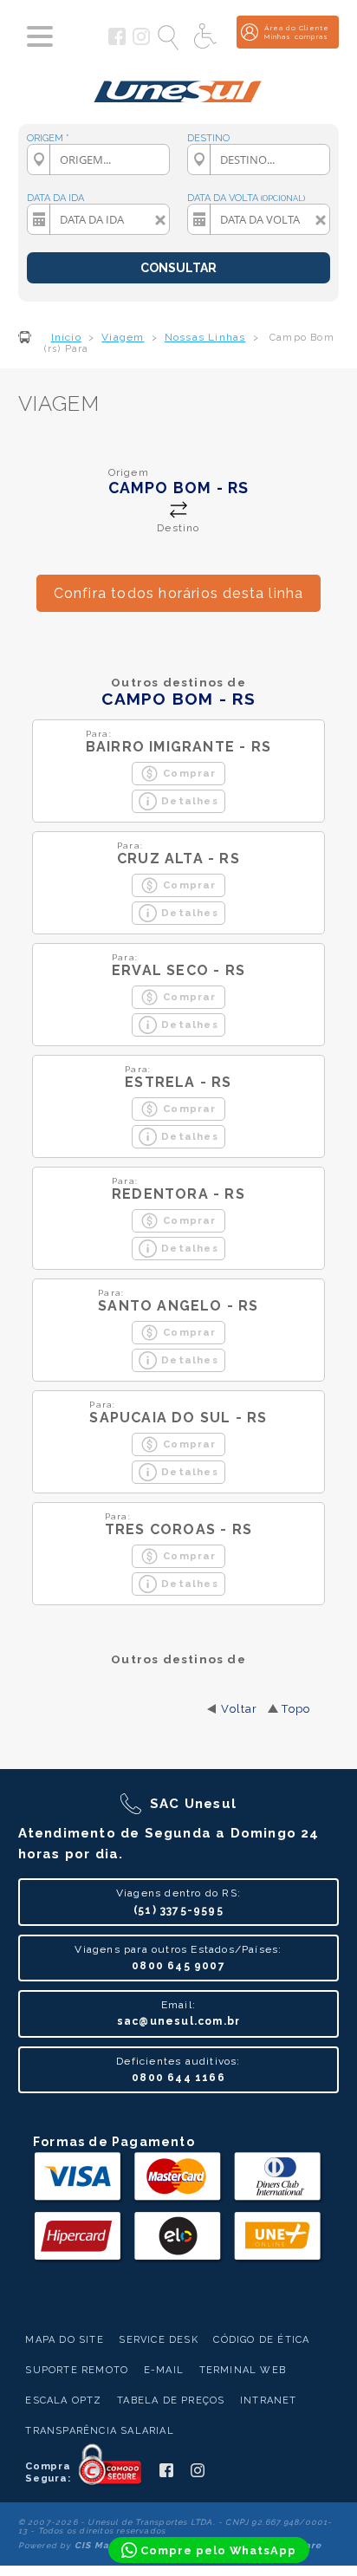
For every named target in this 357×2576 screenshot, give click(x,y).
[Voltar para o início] (178, 85)
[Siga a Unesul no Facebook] (117, 42)
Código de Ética (261, 2340)
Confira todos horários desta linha (179, 593)
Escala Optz (63, 2400)
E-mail (164, 2370)
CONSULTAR (178, 268)
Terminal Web (243, 2370)
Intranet (269, 2400)
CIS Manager (107, 2545)
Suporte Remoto (77, 2370)
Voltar (239, 1709)
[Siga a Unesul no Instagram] (141, 42)
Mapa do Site (64, 2340)
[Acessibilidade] (207, 37)
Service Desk (158, 2340)
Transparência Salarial (99, 2431)
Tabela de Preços (171, 2400)
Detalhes (190, 801)
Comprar (189, 773)
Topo (296, 1709)
